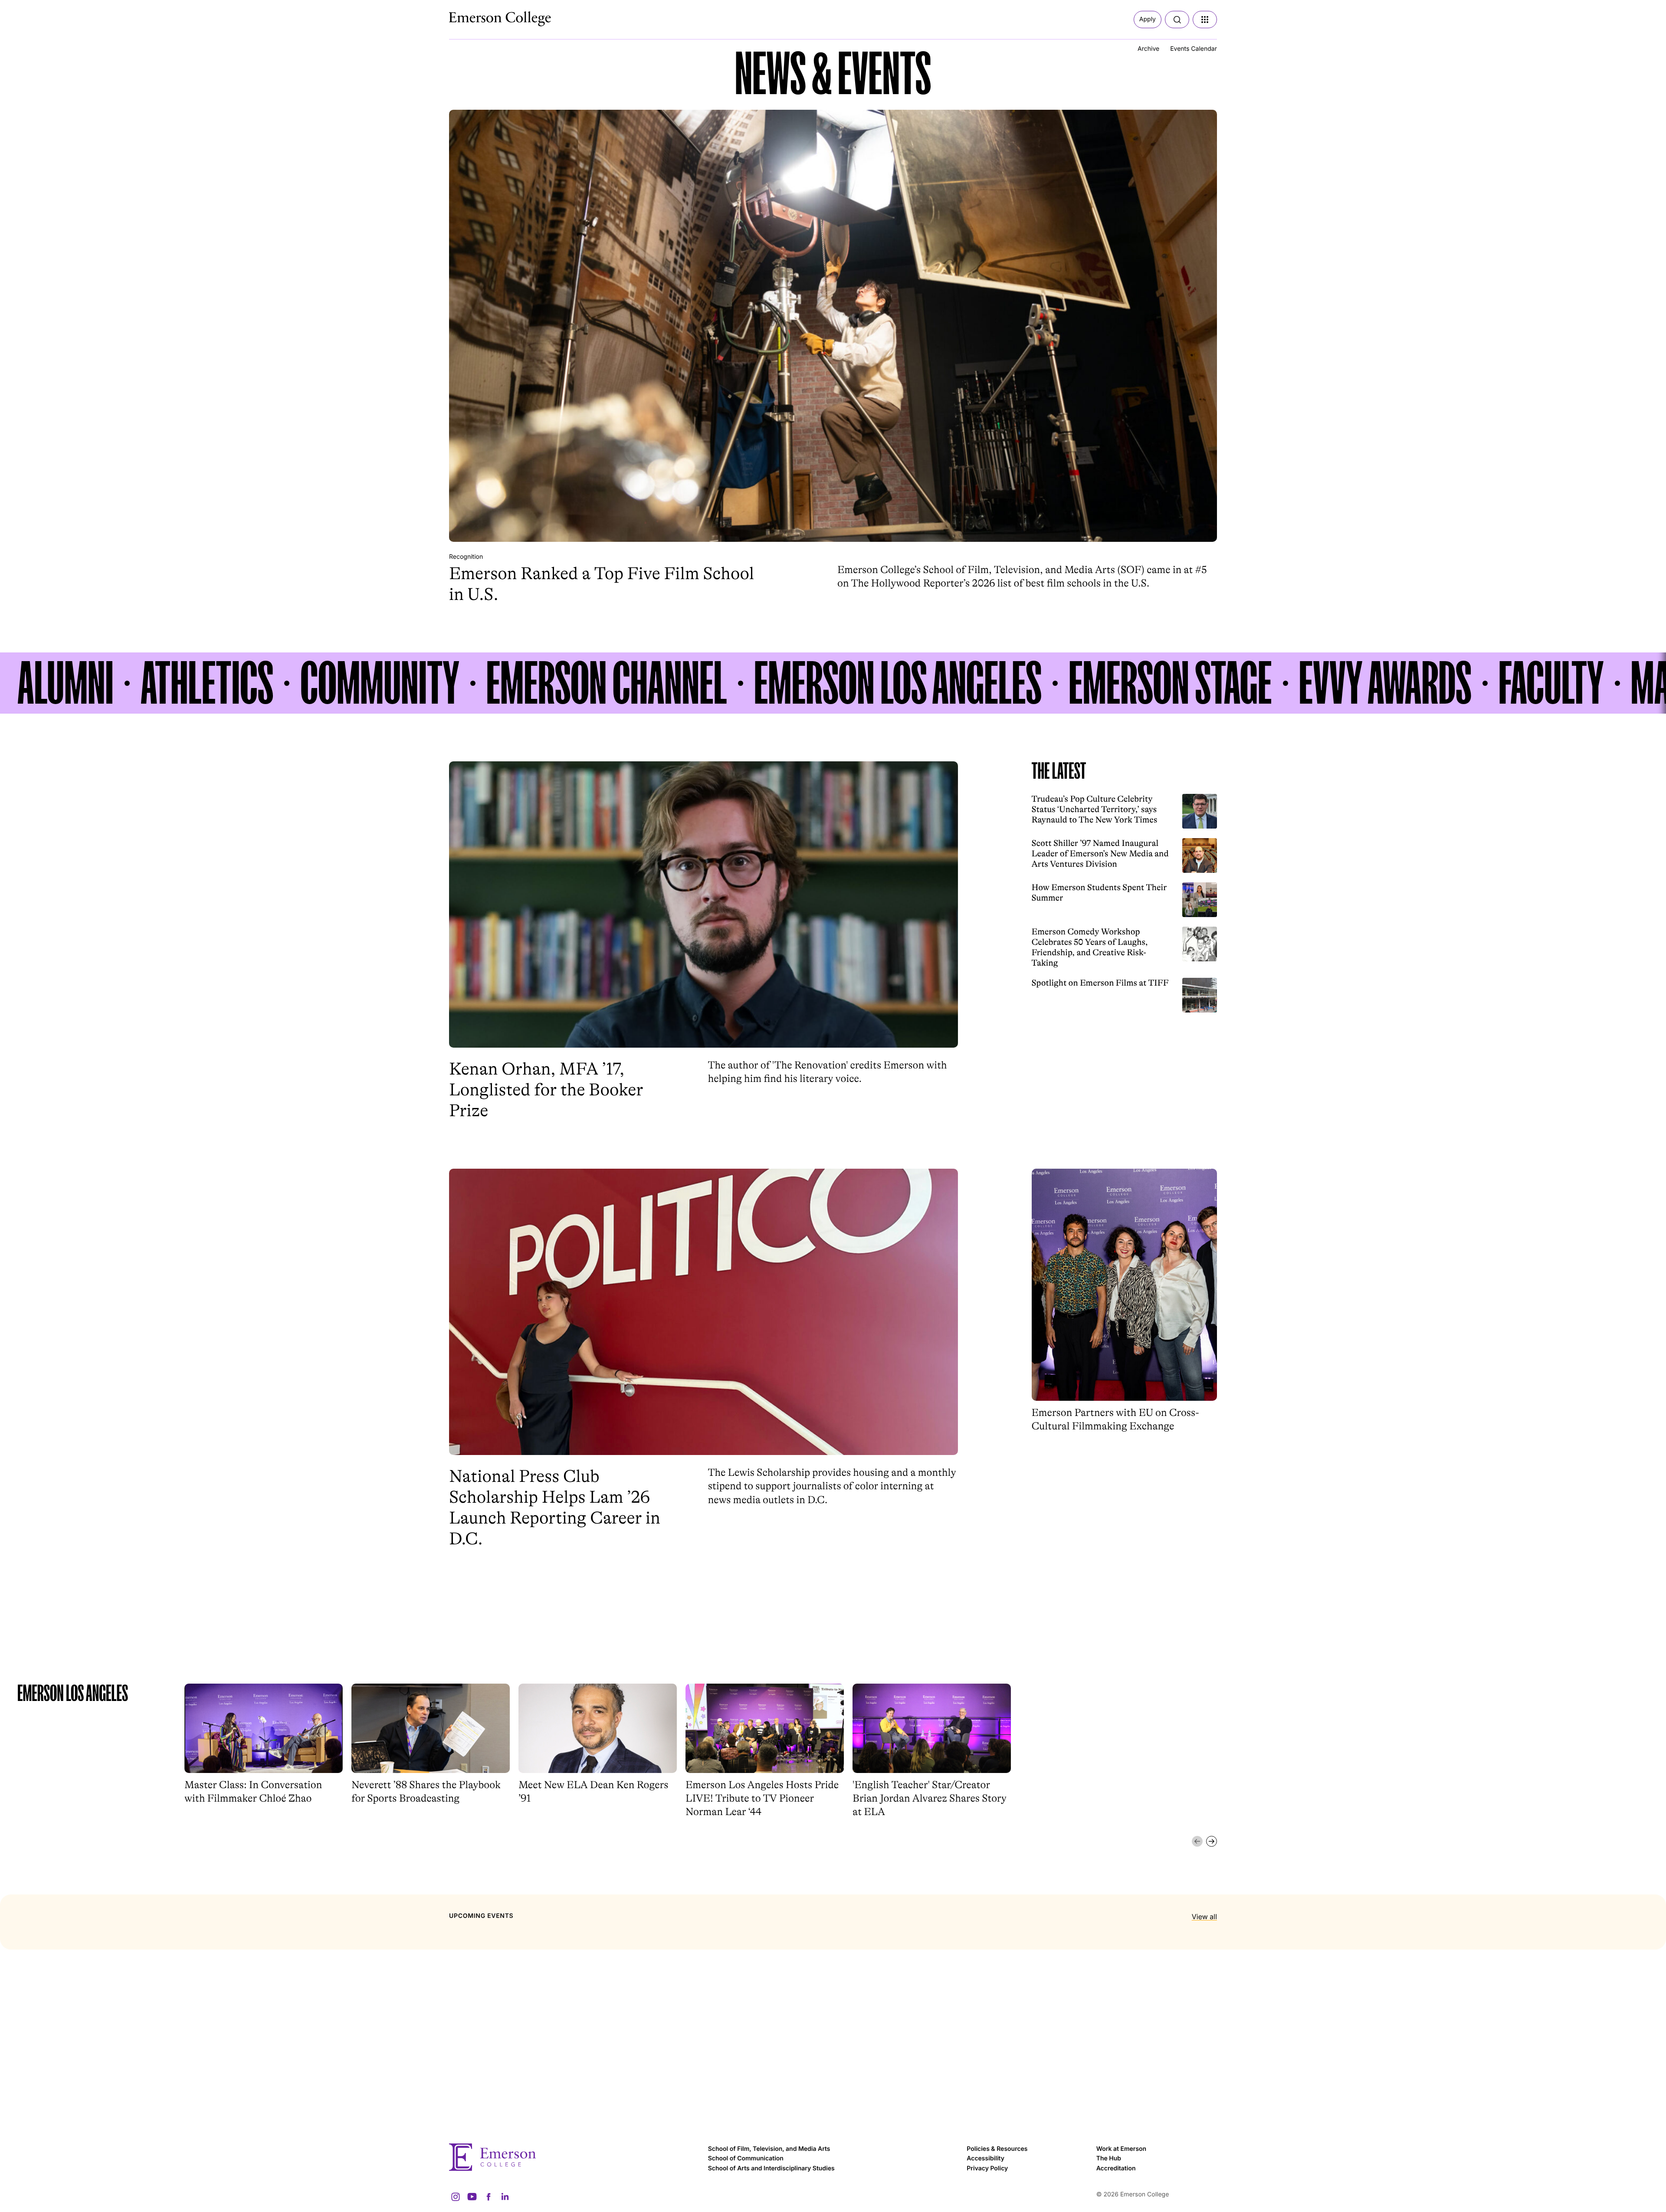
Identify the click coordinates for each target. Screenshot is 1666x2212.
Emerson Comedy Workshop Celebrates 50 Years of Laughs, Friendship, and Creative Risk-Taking (1090, 947)
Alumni (66, 683)
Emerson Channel (607, 683)
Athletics (207, 683)
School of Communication (746, 2158)
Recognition (466, 557)
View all (1204, 1917)
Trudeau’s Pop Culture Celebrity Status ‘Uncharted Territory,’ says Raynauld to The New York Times (1095, 809)
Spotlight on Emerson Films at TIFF (1100, 983)
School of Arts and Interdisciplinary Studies (771, 2168)
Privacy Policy (987, 2168)
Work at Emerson (1121, 2149)
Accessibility (985, 2158)
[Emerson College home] (574, 2157)
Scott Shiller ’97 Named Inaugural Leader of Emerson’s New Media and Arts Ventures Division (1100, 854)
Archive (1148, 49)
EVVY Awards (1385, 683)
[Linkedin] (505, 2197)
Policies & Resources (997, 2149)
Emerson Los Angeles (898, 683)
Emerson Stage (1170, 683)
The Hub (1109, 2158)
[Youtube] (472, 2197)
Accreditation (1116, 2168)
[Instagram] (456, 2197)
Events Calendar (1194, 49)
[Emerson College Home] (484, 16)
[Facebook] (489, 2197)
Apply (1148, 19)
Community (380, 683)
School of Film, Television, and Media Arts (769, 2149)
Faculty (1551, 683)
